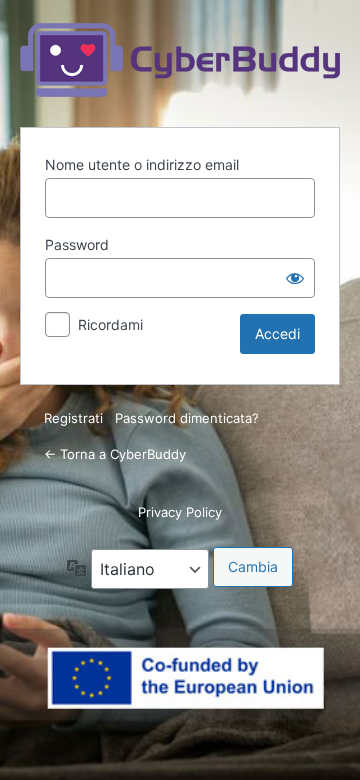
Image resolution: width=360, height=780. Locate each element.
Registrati (73, 418)
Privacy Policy (180, 512)
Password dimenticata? (187, 418)
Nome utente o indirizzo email (142, 164)
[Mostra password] (295, 278)
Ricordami (110, 324)
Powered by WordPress (180, 60)
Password (77, 244)
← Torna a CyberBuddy (115, 454)
